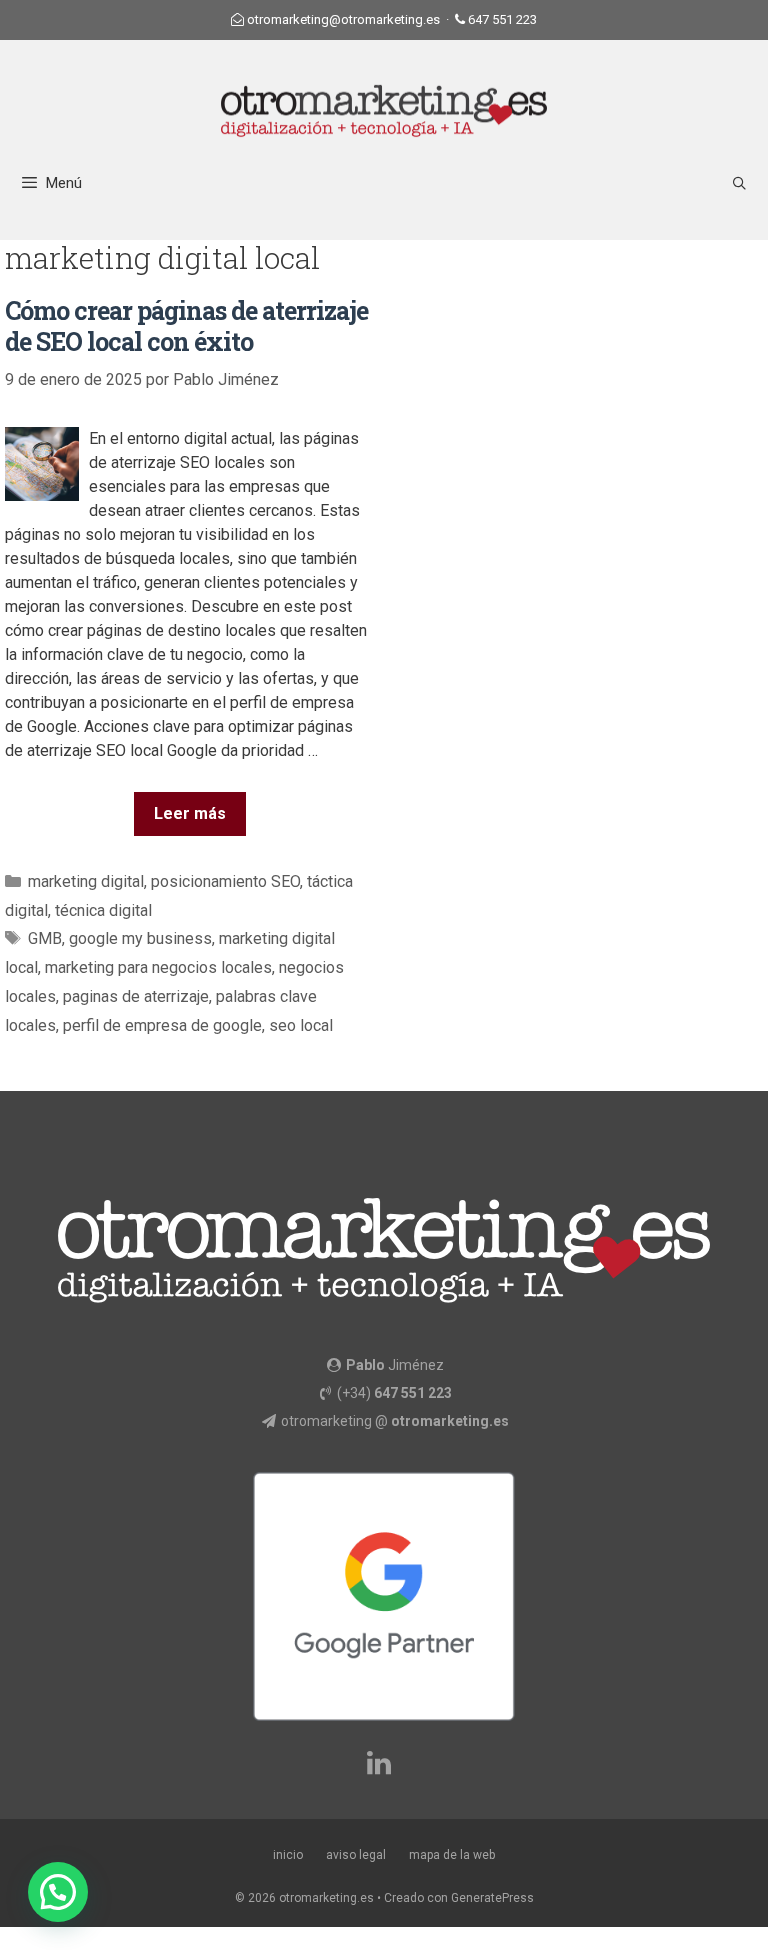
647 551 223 (502, 19)
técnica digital (103, 910)
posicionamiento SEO (225, 881)
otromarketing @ (395, 1421)
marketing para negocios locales (158, 967)
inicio (288, 1855)
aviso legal (356, 1855)
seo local (301, 1025)
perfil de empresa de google (162, 1025)
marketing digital (86, 881)
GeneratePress (492, 1898)
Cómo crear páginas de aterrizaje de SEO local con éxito (186, 326)
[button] (58, 1892)
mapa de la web (452, 1855)
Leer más (190, 813)
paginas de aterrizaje (136, 996)
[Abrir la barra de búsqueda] (739, 183)
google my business (140, 938)
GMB (45, 938)
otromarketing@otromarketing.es (343, 19)
